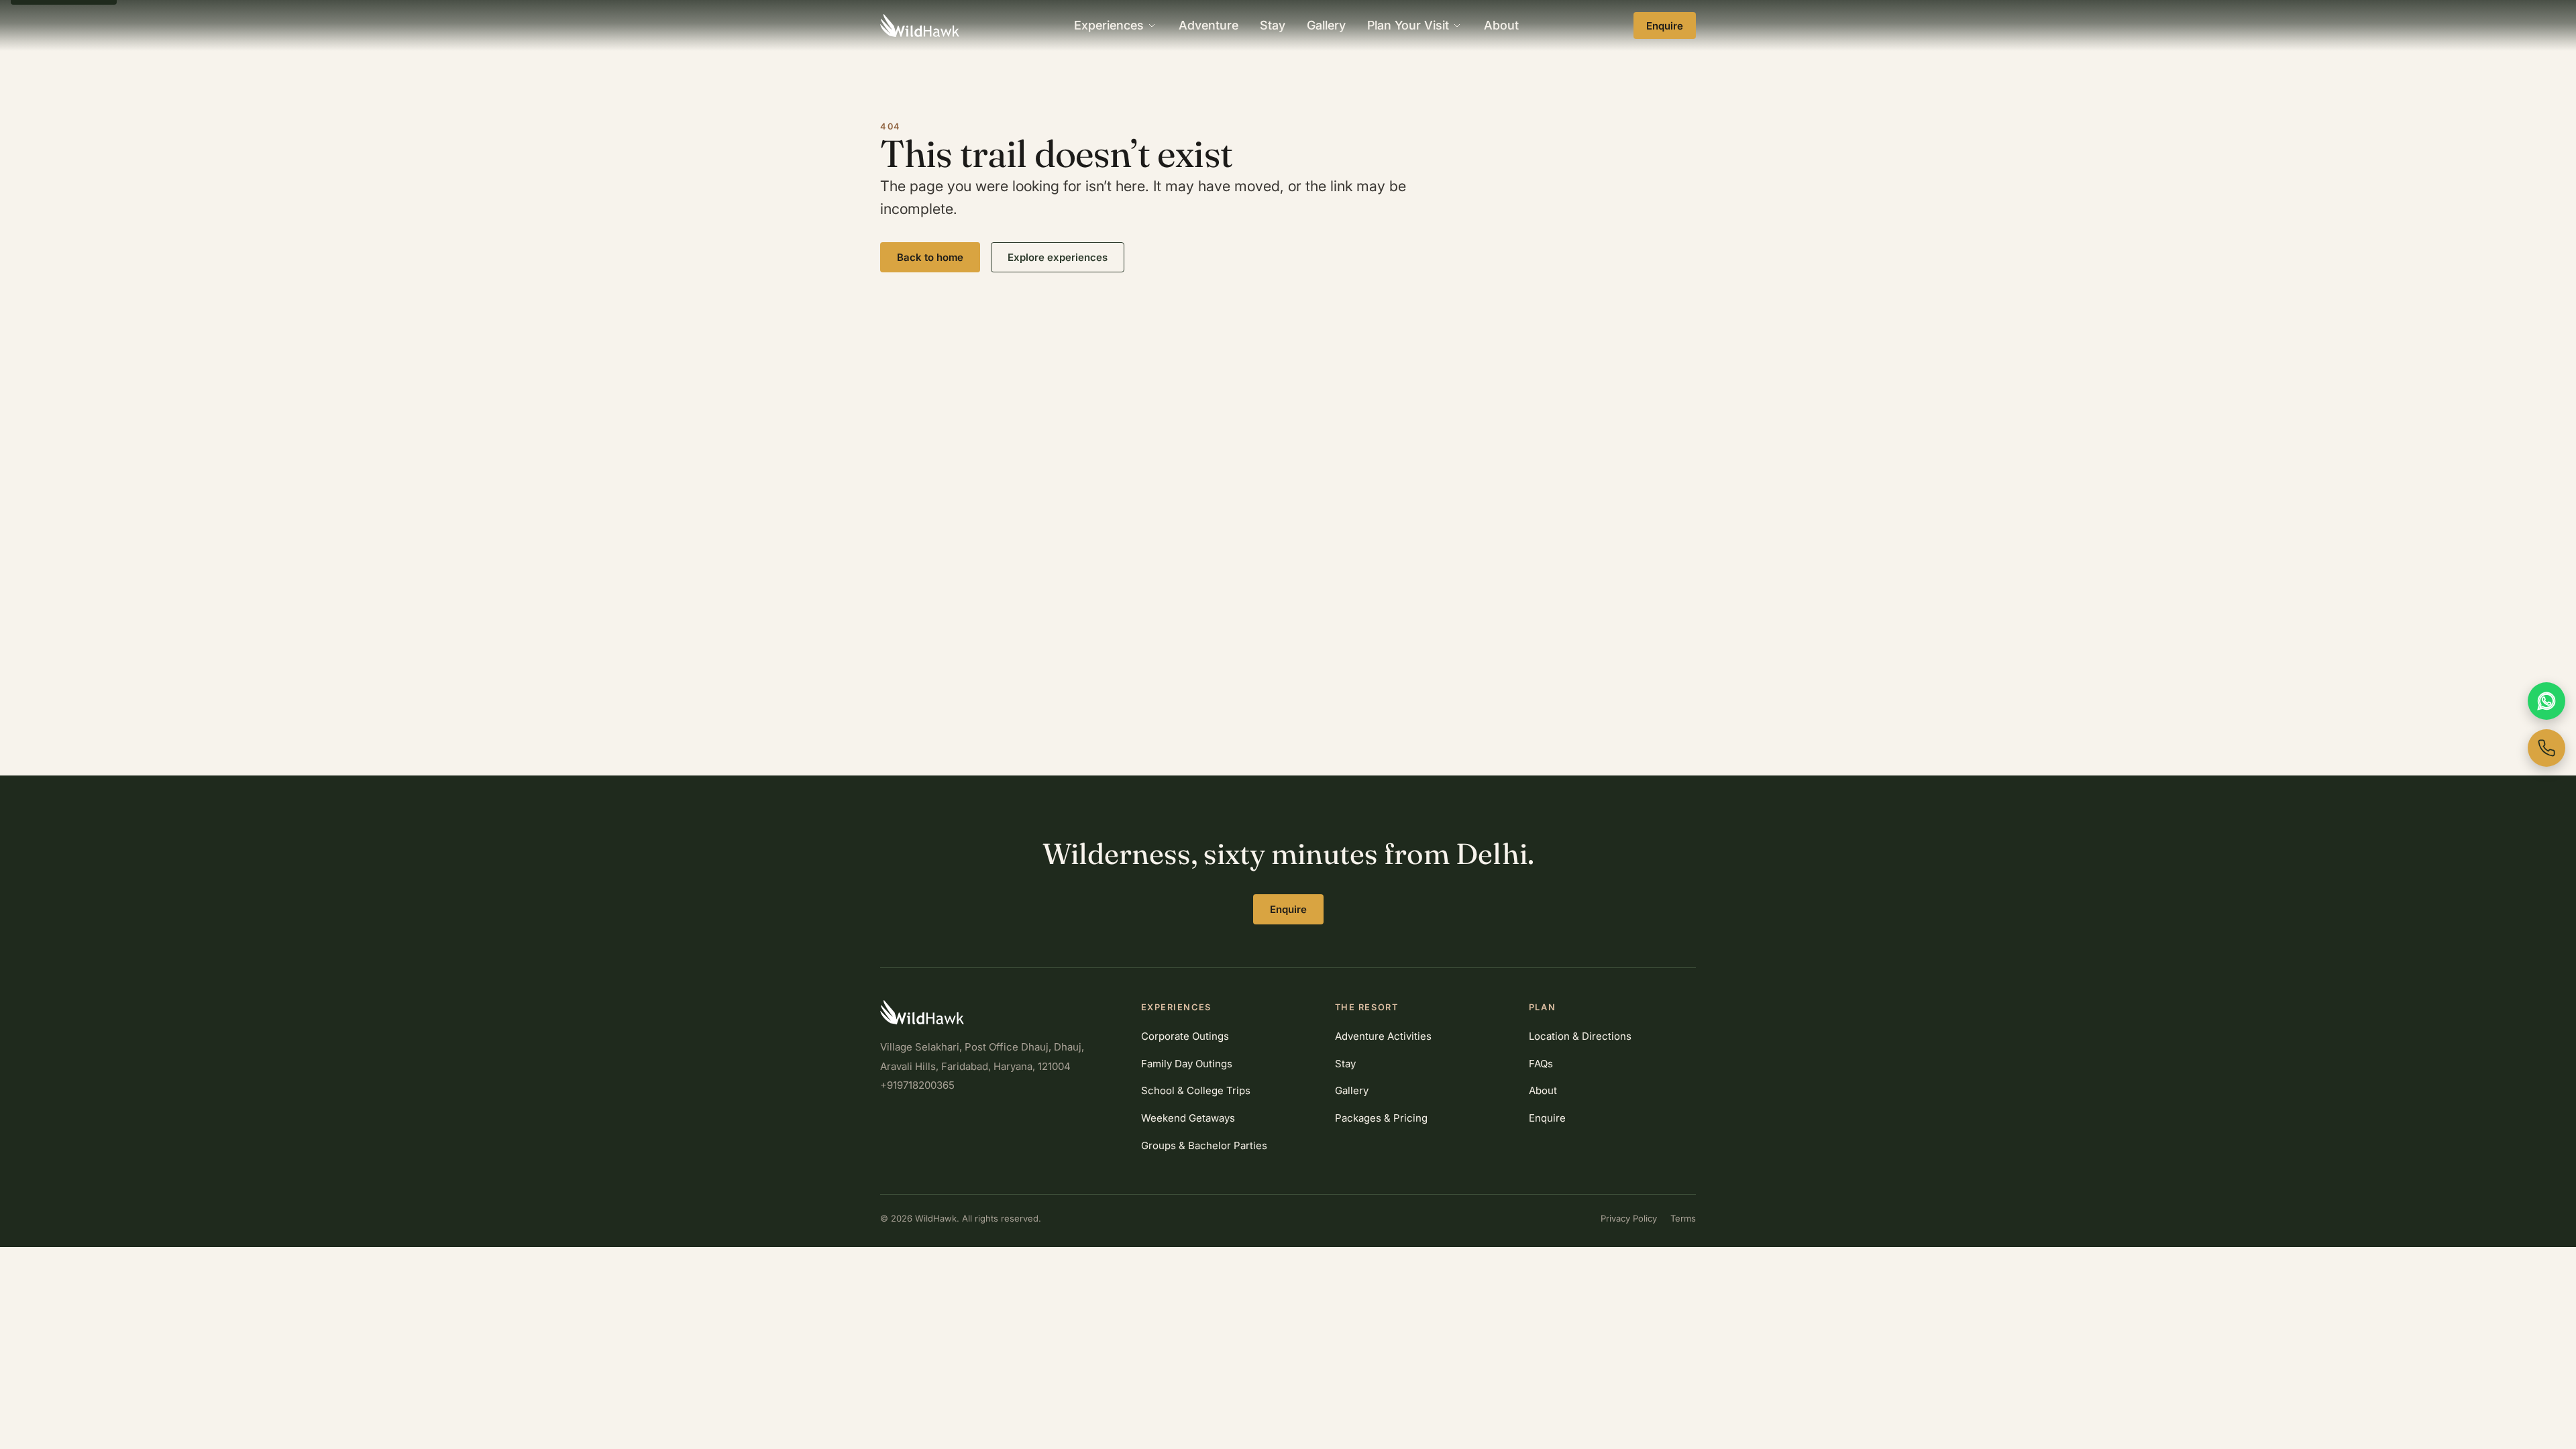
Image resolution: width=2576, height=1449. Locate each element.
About (1501, 25)
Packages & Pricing (1381, 1118)
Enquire (1665, 26)
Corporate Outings (1185, 1036)
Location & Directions (1580, 1036)
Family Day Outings (1187, 1064)
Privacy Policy (1629, 1218)
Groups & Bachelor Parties (1204, 1145)
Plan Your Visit (1408, 25)
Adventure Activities (1383, 1036)
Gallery (1326, 25)
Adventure (1209, 25)
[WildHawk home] (920, 25)
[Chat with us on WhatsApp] (2546, 701)
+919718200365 (917, 1085)
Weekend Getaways (1188, 1118)
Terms (1683, 1218)
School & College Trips (1196, 1090)
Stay (1273, 25)
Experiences (1109, 25)
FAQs (1541, 1064)
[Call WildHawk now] (2546, 748)
